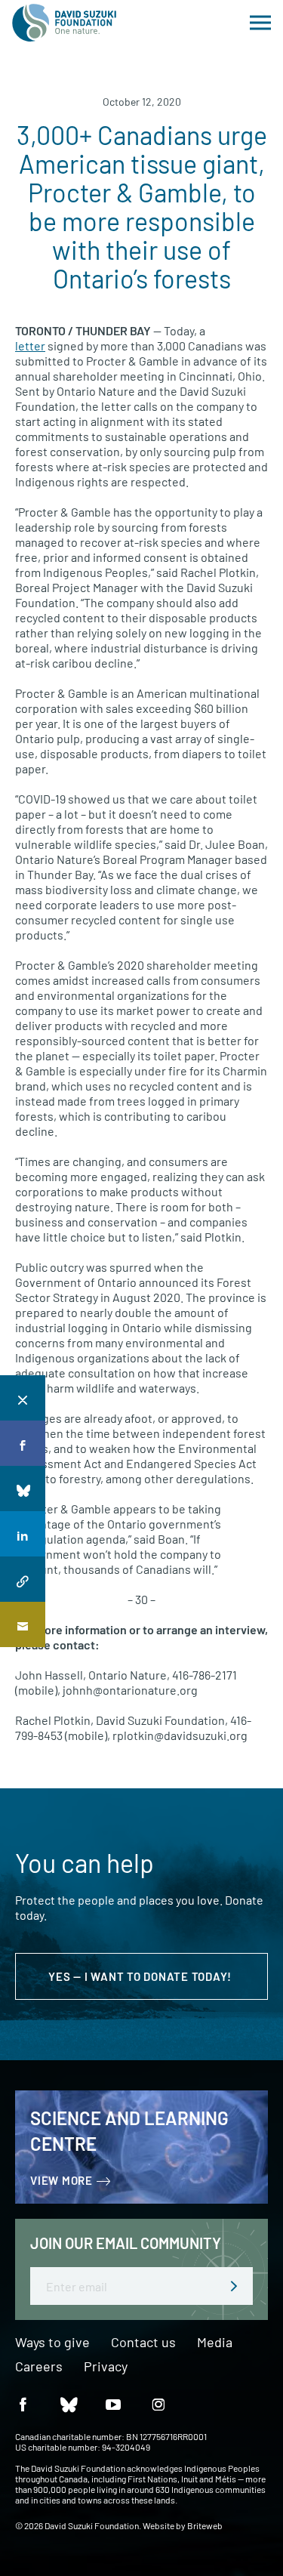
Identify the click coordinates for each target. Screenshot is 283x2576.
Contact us (143, 2343)
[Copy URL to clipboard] (23, 1579)
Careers (39, 2367)
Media (215, 2343)
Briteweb (205, 2525)
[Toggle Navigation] (260, 23)
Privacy (106, 2367)
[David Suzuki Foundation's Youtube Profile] (113, 2403)
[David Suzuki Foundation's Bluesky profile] (68, 2403)
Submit (234, 2286)
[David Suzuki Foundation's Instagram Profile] (158, 2403)
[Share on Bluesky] (23, 1489)
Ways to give (52, 2343)
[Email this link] (23, 1624)
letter (30, 346)
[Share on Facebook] (23, 1443)
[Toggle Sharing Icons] (23, 1398)
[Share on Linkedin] (23, 1534)
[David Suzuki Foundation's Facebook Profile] (23, 2403)
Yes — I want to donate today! (141, 1976)
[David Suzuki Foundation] (64, 23)
